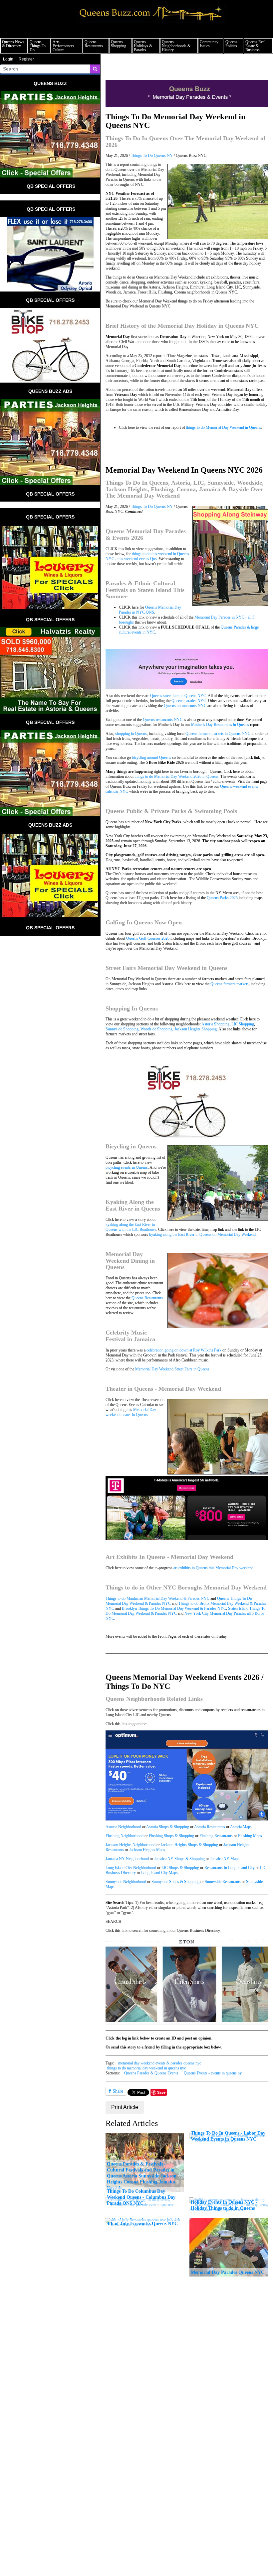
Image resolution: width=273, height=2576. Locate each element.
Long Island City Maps (159, 1873)
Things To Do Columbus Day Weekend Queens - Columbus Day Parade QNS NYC (141, 2197)
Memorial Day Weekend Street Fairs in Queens (172, 1369)
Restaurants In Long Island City (230, 1868)
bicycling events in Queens (127, 1167)
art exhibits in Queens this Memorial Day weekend (213, 1568)
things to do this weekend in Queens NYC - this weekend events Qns (147, 556)
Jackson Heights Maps (147, 1850)
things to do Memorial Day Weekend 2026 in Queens (176, 776)
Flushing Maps (250, 1836)
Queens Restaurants (94, 44)
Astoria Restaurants (210, 1827)
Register (26, 59)
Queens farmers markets (230, 984)
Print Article (125, 2107)
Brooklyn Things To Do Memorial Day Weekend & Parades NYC (174, 1608)
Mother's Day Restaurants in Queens (220, 725)
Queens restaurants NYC (163, 720)
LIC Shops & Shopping (180, 1868)
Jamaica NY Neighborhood (127, 1859)
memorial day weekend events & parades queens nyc (160, 2063)
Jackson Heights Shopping (196, 1029)
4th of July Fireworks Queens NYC (142, 2223)
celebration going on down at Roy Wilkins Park (184, 1350)
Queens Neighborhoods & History (176, 46)
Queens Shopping (119, 44)
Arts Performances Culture (63, 46)
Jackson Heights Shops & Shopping (189, 1845)
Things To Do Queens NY (152, 156)
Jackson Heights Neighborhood (131, 1845)
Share (117, 2091)
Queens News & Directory (13, 44)
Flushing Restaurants (216, 1836)
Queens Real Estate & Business (255, 46)
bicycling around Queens (151, 758)
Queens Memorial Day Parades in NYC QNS (150, 610)
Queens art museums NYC (185, 706)
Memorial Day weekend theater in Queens (131, 1412)
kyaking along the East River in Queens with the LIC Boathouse (131, 1227)
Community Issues (209, 44)
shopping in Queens (131, 734)
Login (8, 59)
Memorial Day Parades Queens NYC (228, 2272)
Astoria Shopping (215, 1024)
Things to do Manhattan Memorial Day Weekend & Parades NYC (157, 1598)
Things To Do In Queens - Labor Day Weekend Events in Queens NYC (228, 2136)
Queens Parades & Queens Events (151, 2073)
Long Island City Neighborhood (131, 1868)
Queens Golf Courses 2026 (148, 938)
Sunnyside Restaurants (223, 1882)
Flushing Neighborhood (125, 1836)
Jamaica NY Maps (225, 1859)
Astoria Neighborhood (123, 1827)
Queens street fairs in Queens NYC (178, 696)
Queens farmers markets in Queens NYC (218, 734)
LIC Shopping (243, 1024)
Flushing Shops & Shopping (171, 1836)
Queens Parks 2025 (222, 898)
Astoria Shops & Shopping (168, 1827)
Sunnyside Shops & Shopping (175, 1882)
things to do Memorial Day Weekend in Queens (224, 427)
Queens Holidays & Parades (143, 46)
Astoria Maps (241, 1827)
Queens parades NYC (189, 701)
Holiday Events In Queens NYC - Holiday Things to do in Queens (224, 2205)
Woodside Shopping (156, 1029)
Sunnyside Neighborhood (126, 1882)
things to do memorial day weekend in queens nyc (146, 2068)
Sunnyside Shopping (122, 1029)
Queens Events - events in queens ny (213, 2073)
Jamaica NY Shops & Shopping (179, 1859)
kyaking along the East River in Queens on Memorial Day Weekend (202, 1234)
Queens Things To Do (38, 46)
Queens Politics (231, 44)
